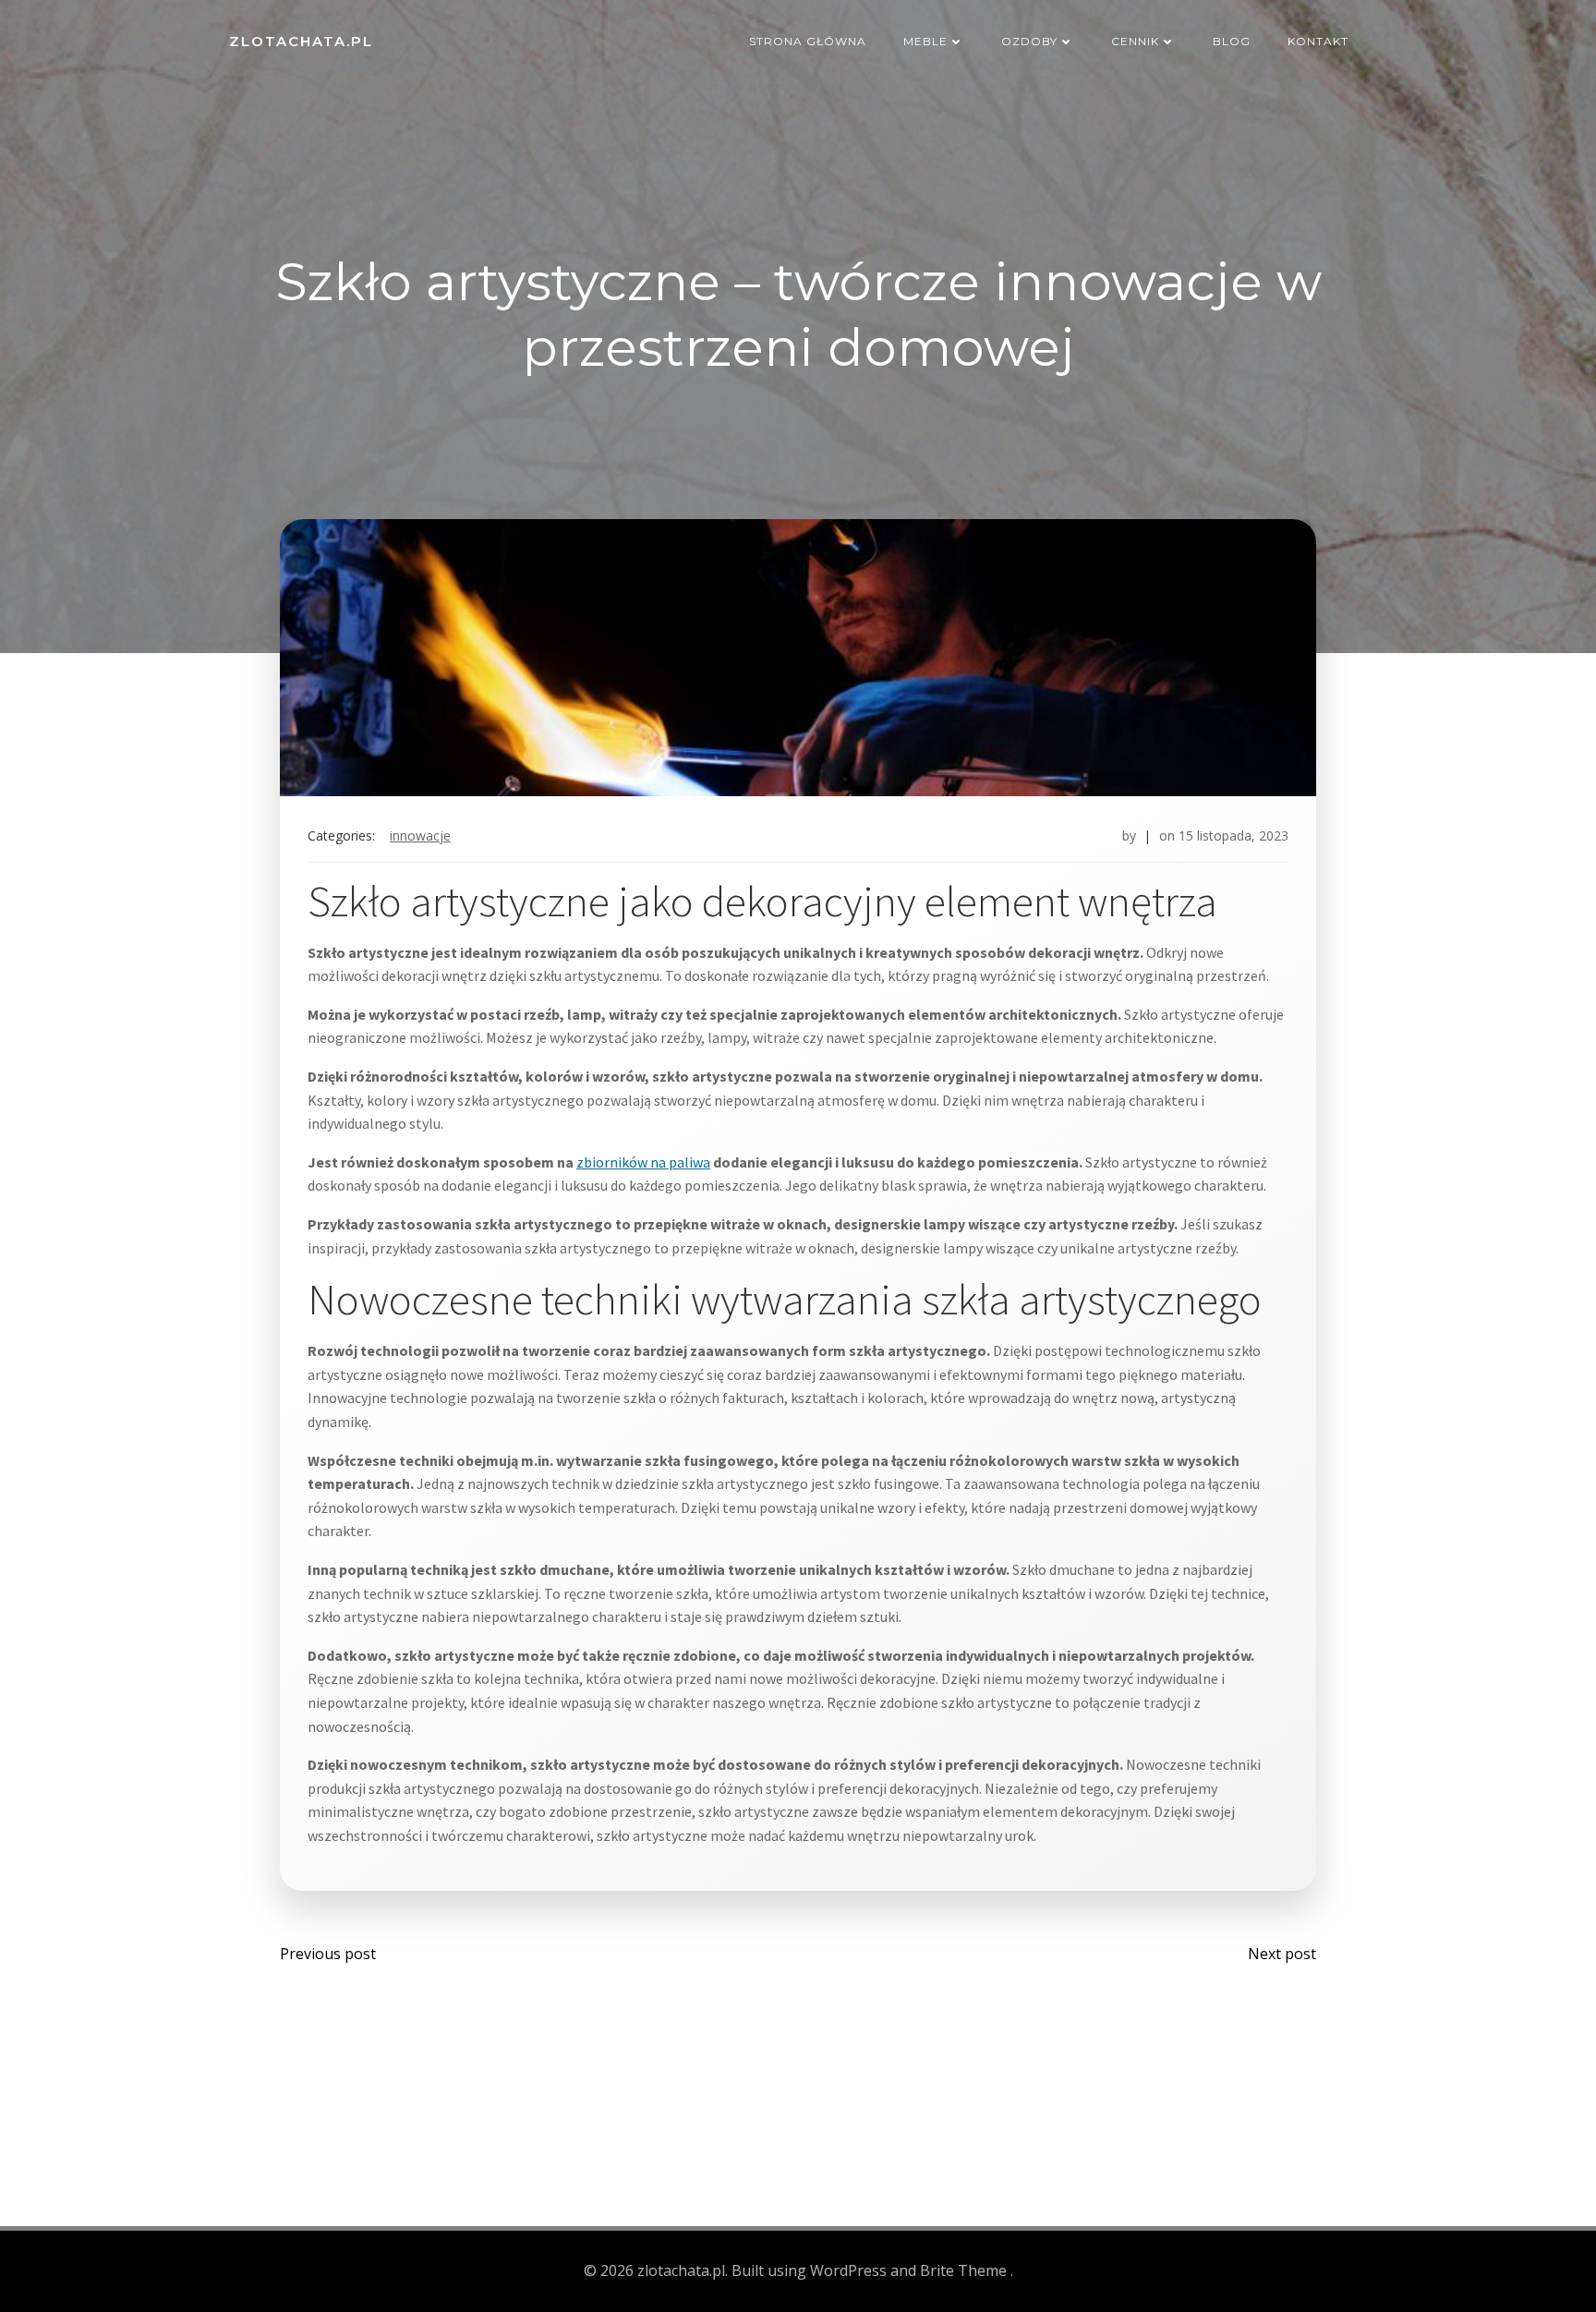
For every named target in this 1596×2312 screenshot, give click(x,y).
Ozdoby (1029, 41)
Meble (925, 41)
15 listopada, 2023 (1233, 835)
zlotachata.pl (301, 41)
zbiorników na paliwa (643, 1162)
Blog (1232, 41)
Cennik (1135, 41)
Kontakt (1318, 41)
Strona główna (808, 41)
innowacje (420, 835)
